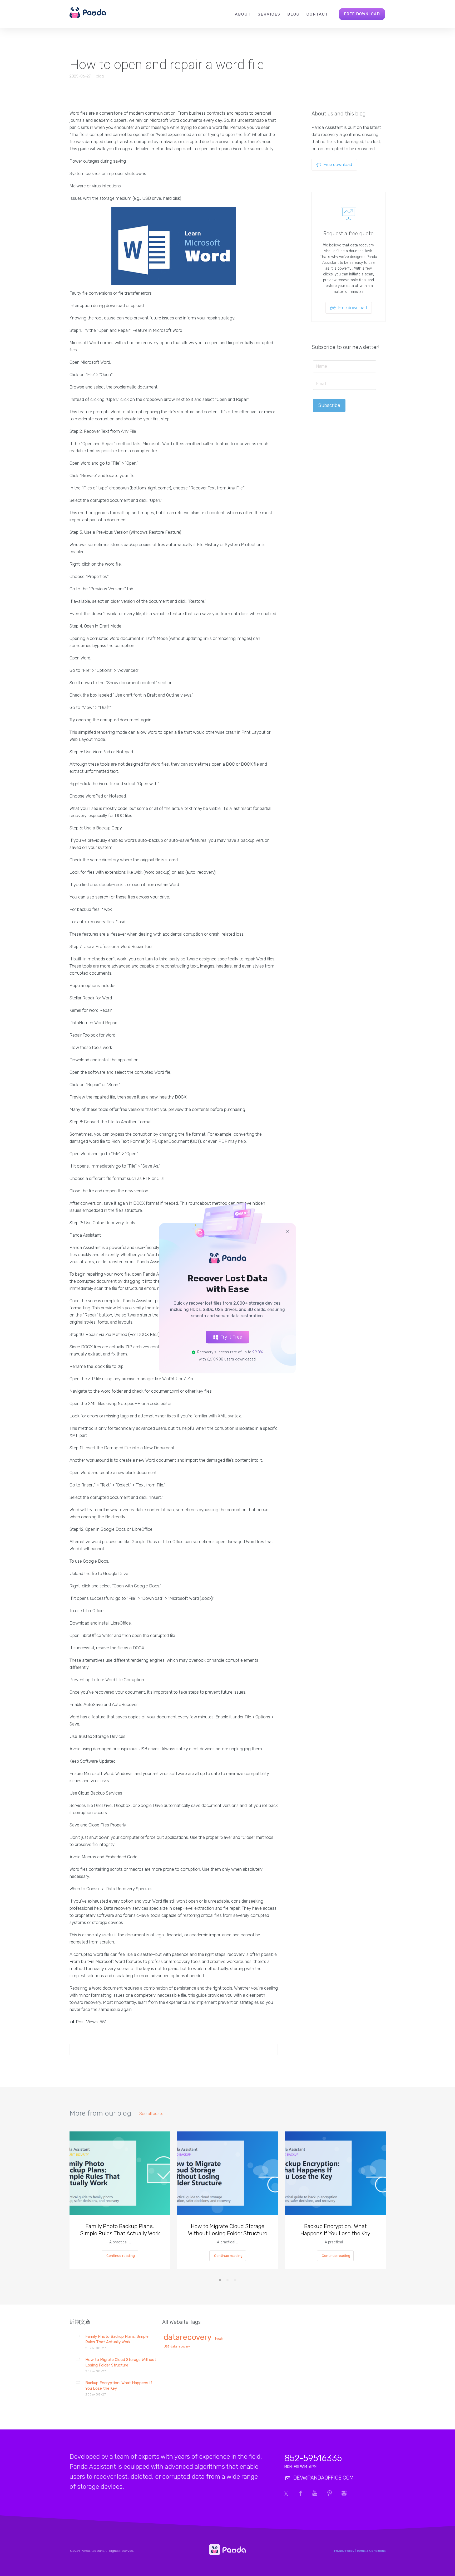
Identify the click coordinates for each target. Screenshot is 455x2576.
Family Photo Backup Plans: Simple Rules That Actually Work (120, 2230)
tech (219, 2339)
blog (100, 76)
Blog (293, 14)
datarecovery (188, 2338)
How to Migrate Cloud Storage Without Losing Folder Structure (228, 2230)
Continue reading (121, 2256)
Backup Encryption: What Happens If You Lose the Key (335, 2230)
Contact (317, 14)
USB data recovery (177, 2347)
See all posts (151, 2114)
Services (269, 14)
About (243, 14)
